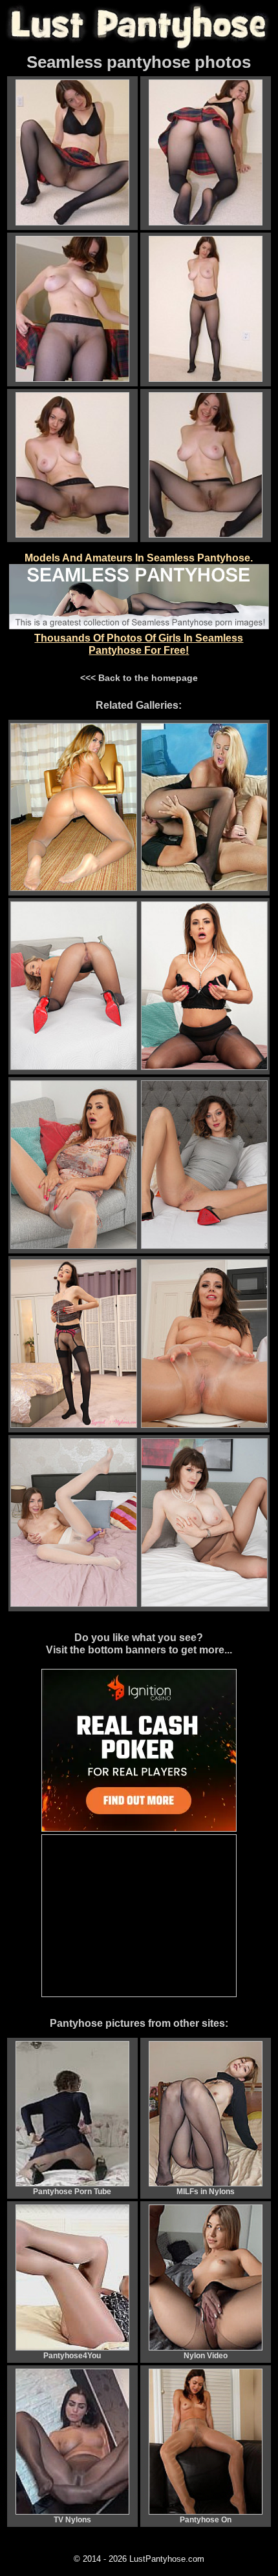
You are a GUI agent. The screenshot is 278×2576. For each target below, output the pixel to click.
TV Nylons (72, 2520)
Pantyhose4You (72, 2356)
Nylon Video (206, 2356)
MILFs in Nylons (206, 2192)
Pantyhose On (206, 2520)
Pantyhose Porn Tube (72, 2192)
